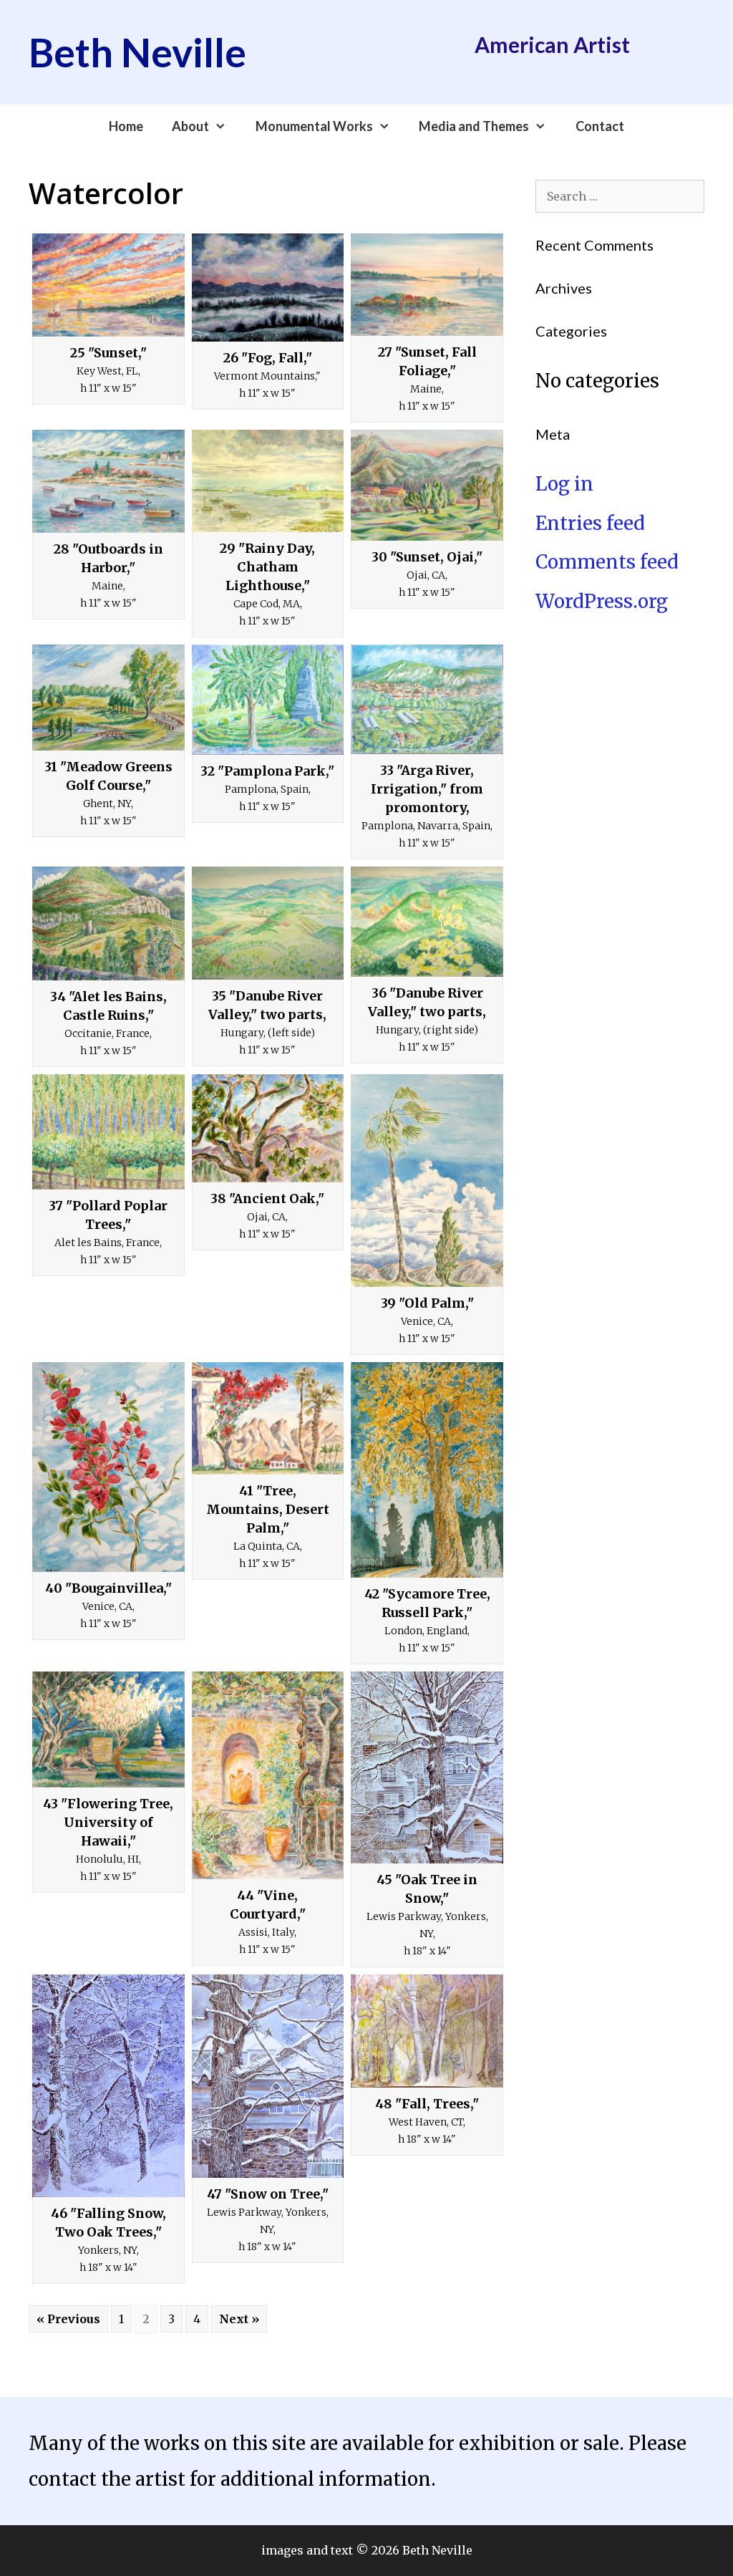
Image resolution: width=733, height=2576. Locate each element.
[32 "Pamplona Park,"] (268, 700)
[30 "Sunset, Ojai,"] (427, 485)
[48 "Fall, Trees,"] (427, 2031)
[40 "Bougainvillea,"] (108, 1467)
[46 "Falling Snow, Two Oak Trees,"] (108, 2086)
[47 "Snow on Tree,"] (268, 2076)
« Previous (68, 2319)
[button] (225, 126)
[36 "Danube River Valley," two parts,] (427, 921)
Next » (239, 2319)
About (190, 126)
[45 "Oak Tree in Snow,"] (427, 1767)
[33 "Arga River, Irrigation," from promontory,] (427, 700)
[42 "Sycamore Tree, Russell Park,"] (427, 1470)
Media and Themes (474, 126)
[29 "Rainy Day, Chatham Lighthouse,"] (268, 481)
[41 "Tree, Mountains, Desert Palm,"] (268, 1418)
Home (126, 126)
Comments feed (607, 562)
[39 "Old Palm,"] (427, 1181)
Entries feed (590, 523)
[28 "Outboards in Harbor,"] (108, 481)
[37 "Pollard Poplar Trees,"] (108, 1132)
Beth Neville (137, 52)
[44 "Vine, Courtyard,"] (268, 1775)
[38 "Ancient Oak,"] (268, 1128)
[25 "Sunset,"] (108, 285)
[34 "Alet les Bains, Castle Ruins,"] (108, 923)
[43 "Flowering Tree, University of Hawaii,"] (108, 1730)
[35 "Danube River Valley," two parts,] (268, 923)
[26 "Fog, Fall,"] (268, 288)
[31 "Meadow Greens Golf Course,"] (108, 698)
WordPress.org (602, 601)
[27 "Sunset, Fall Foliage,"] (427, 285)
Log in (564, 484)
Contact (600, 126)
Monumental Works (314, 126)
